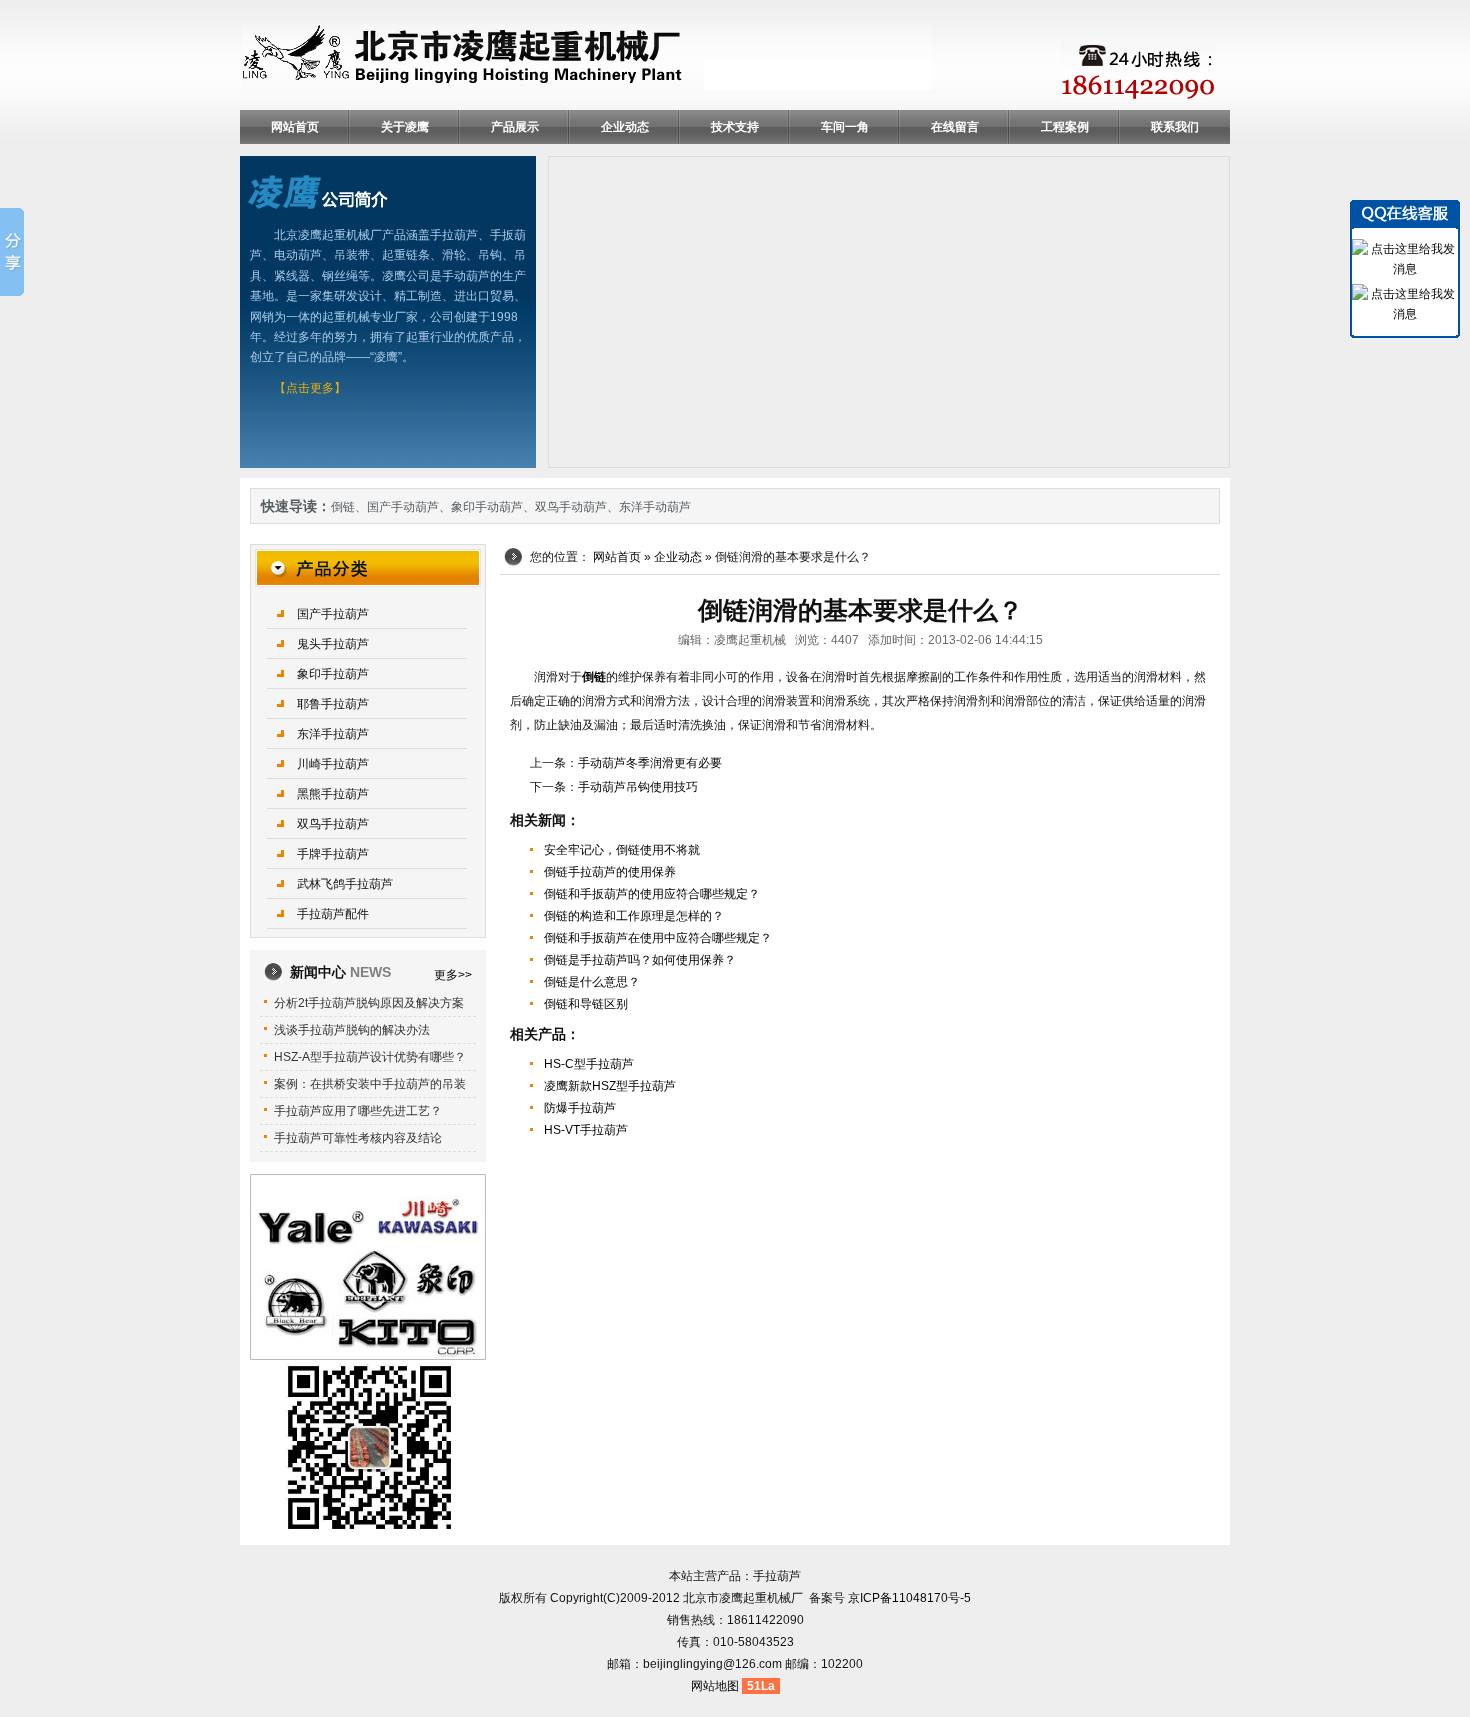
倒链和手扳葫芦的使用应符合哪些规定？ (652, 894)
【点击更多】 (310, 388)
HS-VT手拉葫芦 (586, 1130)
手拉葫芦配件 (333, 914)
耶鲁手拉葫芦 (333, 704)
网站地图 (715, 1686)
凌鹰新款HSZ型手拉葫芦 (610, 1086)
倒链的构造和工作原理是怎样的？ (634, 916)
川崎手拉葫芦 (333, 764)
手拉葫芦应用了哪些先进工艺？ (358, 1111)
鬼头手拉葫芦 (333, 644)
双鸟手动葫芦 (571, 507)
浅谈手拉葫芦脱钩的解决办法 (352, 1030)
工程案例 (1065, 127)
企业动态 (625, 127)
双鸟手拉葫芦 (333, 824)
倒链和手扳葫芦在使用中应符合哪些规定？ (658, 938)
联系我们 (1175, 127)
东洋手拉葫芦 (333, 734)
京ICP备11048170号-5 (909, 1598)
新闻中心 (340, 972)
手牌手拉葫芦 (333, 854)
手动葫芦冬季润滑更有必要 (650, 763)
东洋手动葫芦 (655, 507)
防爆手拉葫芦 (580, 1108)
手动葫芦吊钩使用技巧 (638, 787)
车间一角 (845, 127)
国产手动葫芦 (403, 507)
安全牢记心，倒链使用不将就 (622, 850)
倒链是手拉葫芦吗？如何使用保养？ (640, 960)
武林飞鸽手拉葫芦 (345, 884)
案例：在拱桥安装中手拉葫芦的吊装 (370, 1084)
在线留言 (955, 127)
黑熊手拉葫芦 (333, 794)
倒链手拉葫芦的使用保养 (610, 872)
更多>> (453, 975)
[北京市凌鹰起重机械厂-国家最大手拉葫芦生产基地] (587, 57)
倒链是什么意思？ (592, 982)
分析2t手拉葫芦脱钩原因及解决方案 (369, 1003)
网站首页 (295, 127)
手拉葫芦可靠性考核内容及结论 (358, 1138)
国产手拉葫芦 (333, 614)
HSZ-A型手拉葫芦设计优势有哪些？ (370, 1057)
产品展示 (515, 127)
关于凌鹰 (405, 127)
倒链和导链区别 (586, 1004)
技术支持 (735, 127)
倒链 (343, 507)
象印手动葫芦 (487, 507)
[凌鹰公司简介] (318, 191)
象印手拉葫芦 (333, 674)
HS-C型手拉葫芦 (589, 1064)
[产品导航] (368, 567)
